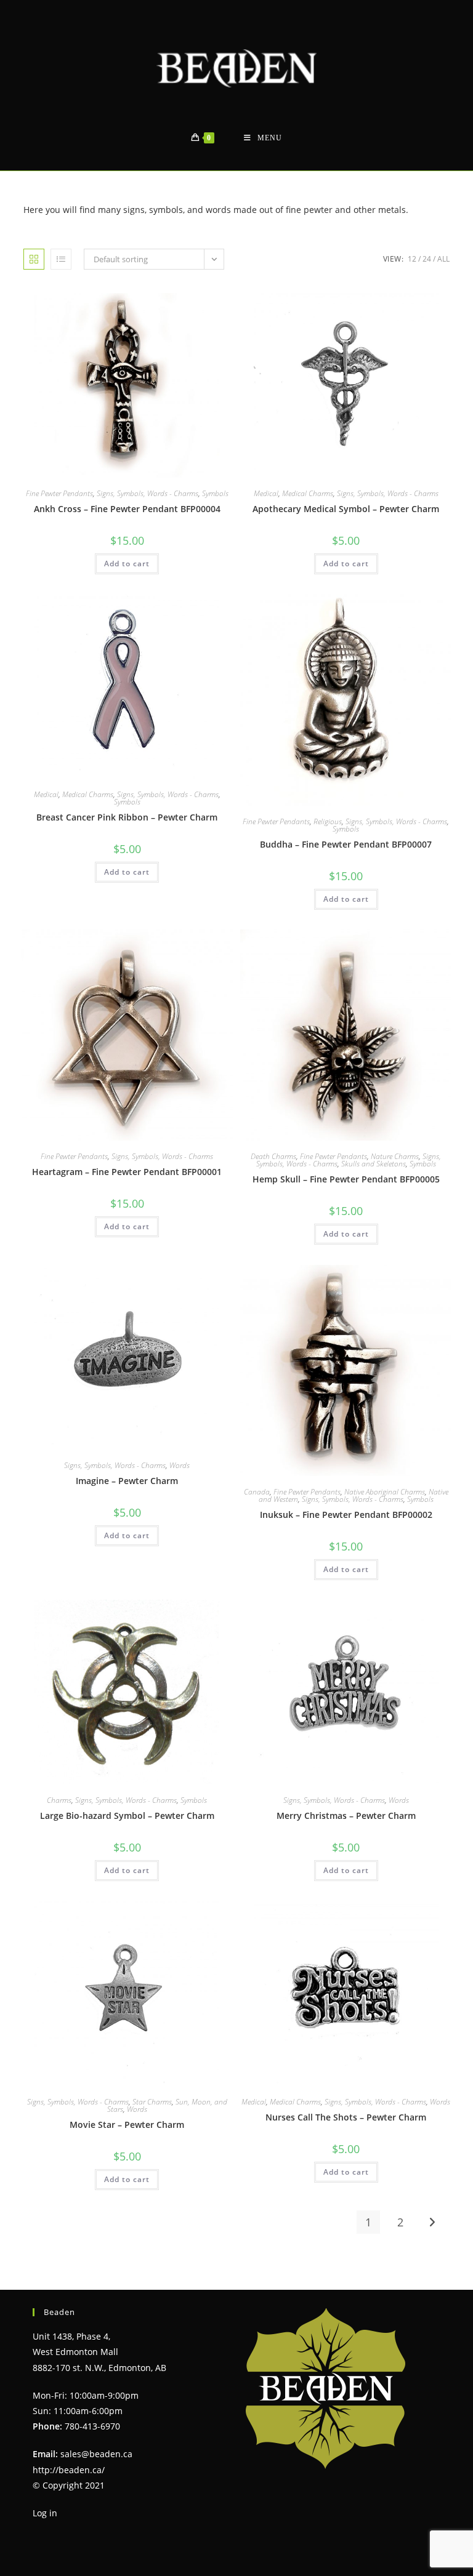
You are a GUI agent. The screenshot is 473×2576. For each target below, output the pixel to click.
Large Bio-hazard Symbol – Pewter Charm (127, 1816)
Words (180, 1465)
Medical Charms (308, 493)
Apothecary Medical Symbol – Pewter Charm (346, 509)
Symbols (215, 493)
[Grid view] (34, 259)
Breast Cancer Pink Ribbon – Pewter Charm (127, 817)
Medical (266, 493)
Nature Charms (395, 1156)
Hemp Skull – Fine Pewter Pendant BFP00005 (346, 1179)
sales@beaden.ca (96, 2454)
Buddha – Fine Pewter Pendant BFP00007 (346, 844)
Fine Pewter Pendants (59, 493)
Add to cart (127, 564)
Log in (45, 2513)
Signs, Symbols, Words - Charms (148, 493)
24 (427, 259)
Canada (257, 1492)
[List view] (61, 259)
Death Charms (273, 1156)
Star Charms (152, 2102)
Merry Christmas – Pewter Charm (346, 1816)
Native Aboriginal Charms (385, 1492)
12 (412, 259)
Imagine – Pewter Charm (127, 1481)
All (443, 259)
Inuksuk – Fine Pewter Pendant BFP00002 (346, 1515)
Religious (328, 821)
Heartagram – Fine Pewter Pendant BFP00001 (127, 1172)
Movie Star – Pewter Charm (127, 2125)
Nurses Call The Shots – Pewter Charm (346, 2117)
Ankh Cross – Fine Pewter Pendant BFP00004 (127, 509)
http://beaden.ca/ (69, 2470)
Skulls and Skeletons (374, 1164)
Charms (59, 1800)
